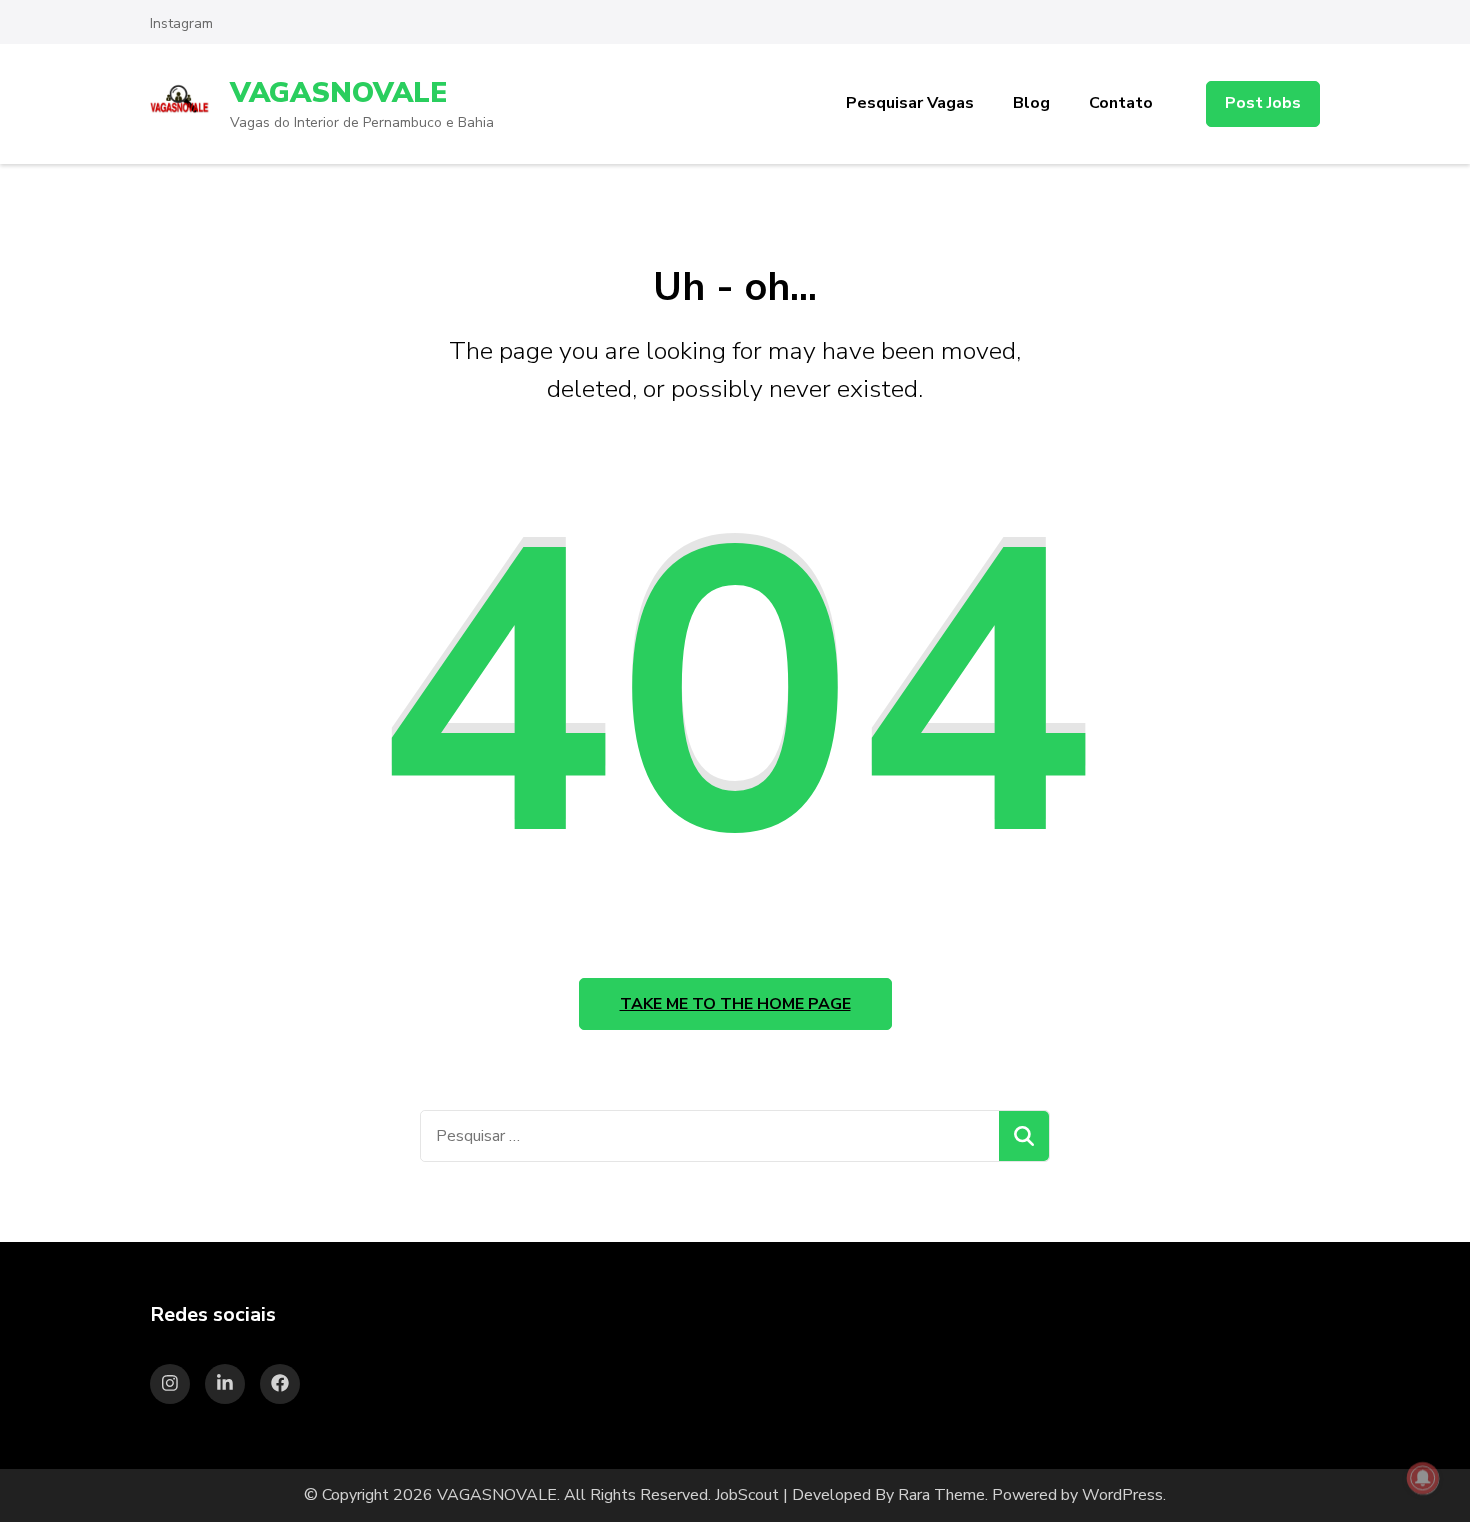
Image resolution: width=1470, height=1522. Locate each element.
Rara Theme (941, 1495)
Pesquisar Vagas (910, 103)
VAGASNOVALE (338, 93)
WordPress (1122, 1495)
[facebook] (280, 1384)
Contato (1121, 103)
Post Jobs (1263, 103)
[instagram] (170, 1384)
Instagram (181, 23)
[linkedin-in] (225, 1384)
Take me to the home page (735, 1004)
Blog (1031, 103)
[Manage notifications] (1423, 1478)
